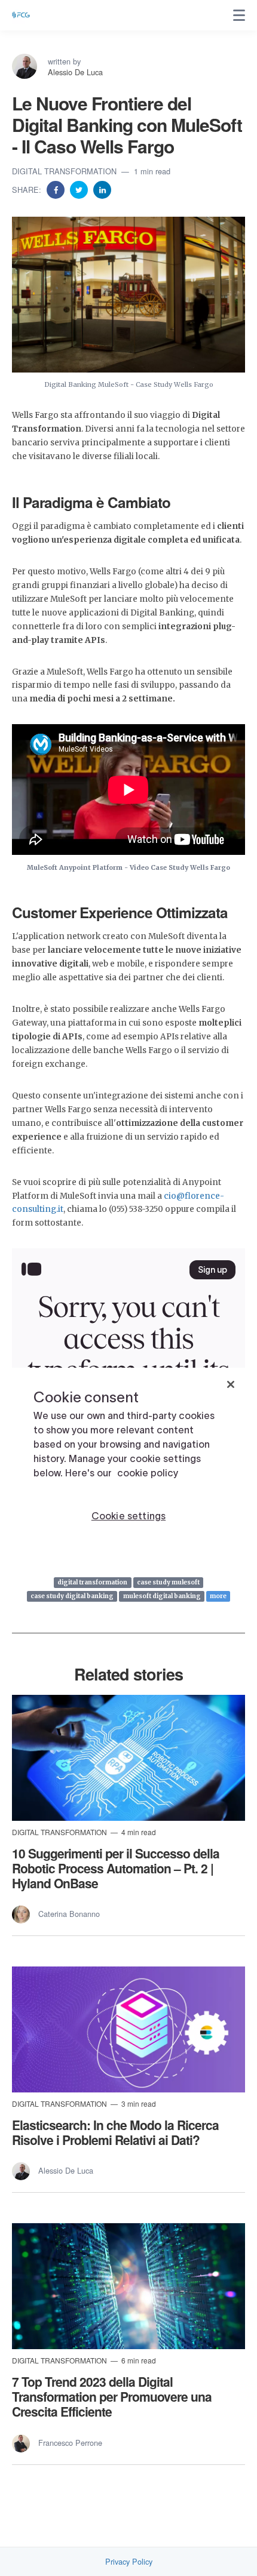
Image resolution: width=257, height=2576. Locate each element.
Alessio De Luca (75, 72)
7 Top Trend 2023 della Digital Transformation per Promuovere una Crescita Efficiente (112, 2396)
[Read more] (128, 1758)
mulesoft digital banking (162, 1596)
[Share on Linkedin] (102, 189)
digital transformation (92, 1582)
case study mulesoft (168, 1582)
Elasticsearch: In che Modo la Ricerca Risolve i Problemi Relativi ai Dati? (115, 2132)
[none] (239, 16)
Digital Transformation (65, 171)
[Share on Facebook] (57, 189)
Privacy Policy (129, 2562)
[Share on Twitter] (80, 189)
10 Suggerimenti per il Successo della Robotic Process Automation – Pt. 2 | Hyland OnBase (116, 1868)
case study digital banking (72, 1596)
